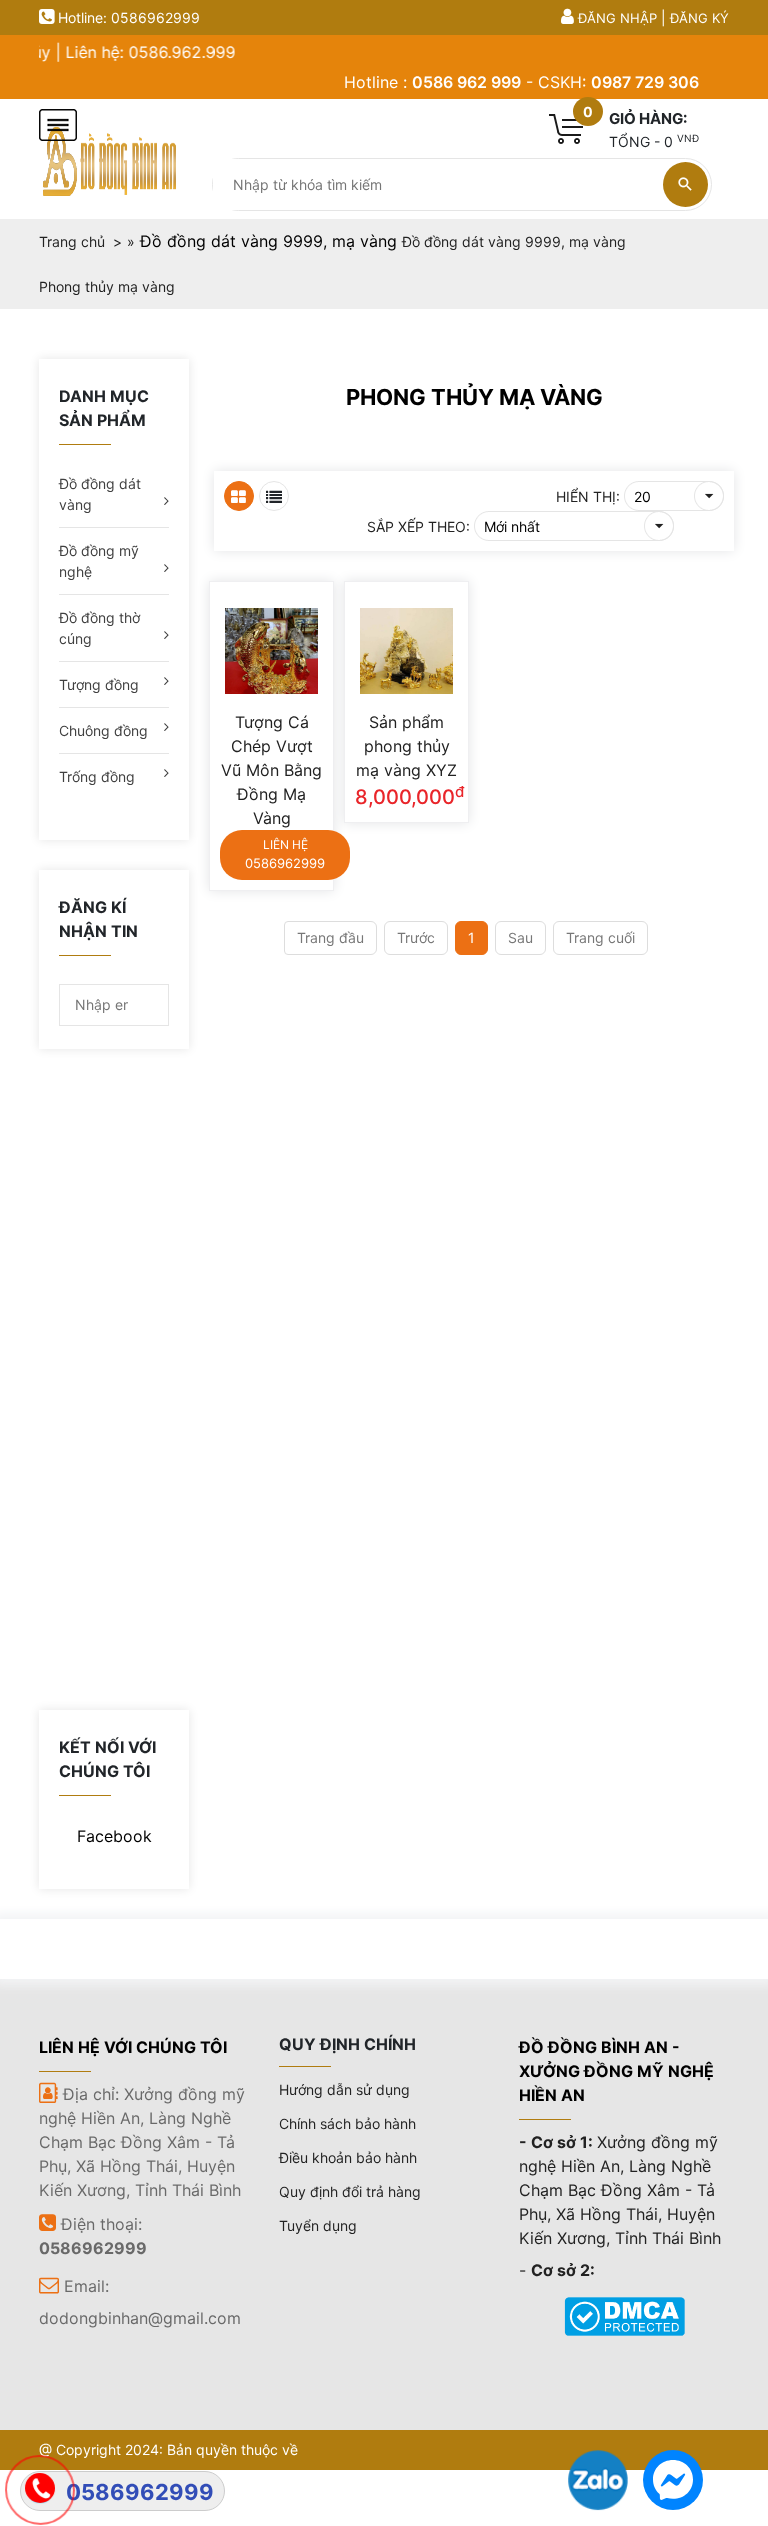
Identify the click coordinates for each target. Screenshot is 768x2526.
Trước (416, 937)
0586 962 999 (466, 82)
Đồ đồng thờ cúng (99, 628)
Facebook (114, 1836)
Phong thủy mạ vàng (474, 397)
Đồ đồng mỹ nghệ (99, 561)
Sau (520, 937)
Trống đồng (97, 776)
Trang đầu (330, 937)
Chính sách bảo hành (347, 2123)
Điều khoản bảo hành (348, 2157)
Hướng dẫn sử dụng (344, 2089)
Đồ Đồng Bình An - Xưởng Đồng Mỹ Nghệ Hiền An (616, 2071)
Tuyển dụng (318, 2225)
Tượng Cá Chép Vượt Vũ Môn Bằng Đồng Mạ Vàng (271, 770)
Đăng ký (699, 18)
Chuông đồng (103, 730)
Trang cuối (600, 937)
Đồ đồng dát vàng (100, 494)
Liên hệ (285, 854)
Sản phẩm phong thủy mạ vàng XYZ (406, 746)
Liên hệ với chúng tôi (133, 2047)
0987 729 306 (645, 82)
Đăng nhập (617, 18)
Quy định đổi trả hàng (350, 2191)
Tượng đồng (99, 684)
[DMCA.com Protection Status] (624, 2315)
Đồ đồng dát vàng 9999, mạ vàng (268, 241)
